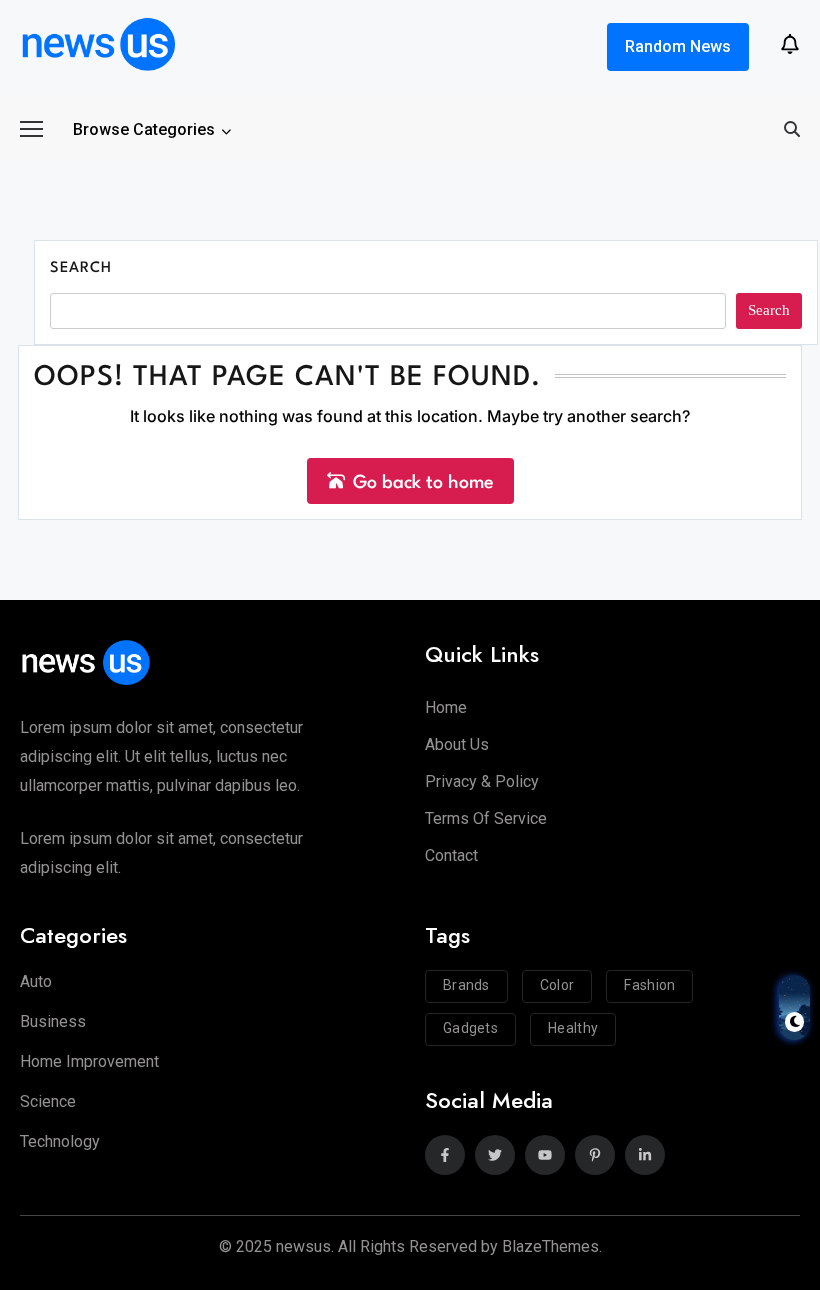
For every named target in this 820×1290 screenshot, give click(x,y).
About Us (457, 744)
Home (446, 707)
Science (48, 1101)
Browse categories (144, 129)
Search (81, 268)
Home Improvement (89, 1061)
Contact (451, 855)
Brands (466, 985)
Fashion (649, 985)
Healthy (573, 1028)
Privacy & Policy (482, 781)
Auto (36, 981)
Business (53, 1021)
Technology (60, 1141)
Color (557, 985)
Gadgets (470, 1028)
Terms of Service (486, 818)
